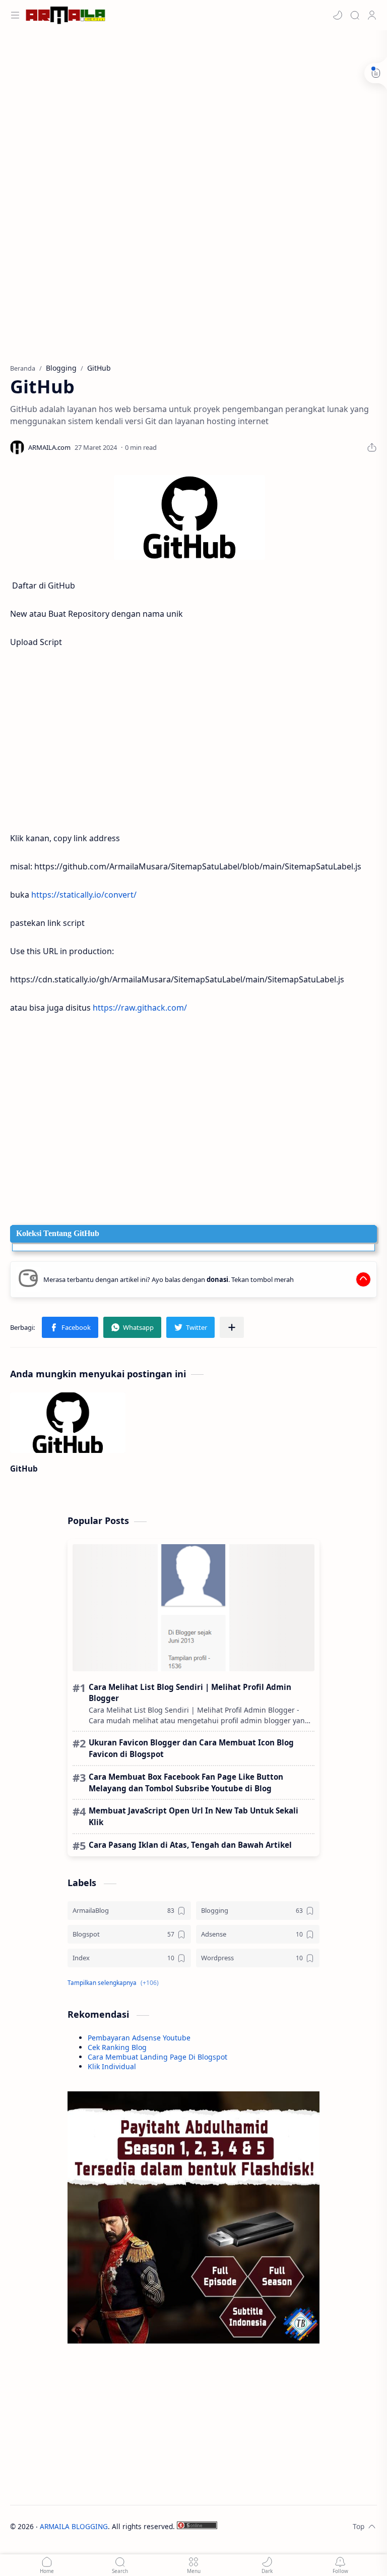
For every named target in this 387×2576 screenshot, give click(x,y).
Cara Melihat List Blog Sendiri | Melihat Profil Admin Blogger (190, 1693)
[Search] (355, 15)
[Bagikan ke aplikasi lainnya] (232, 1327)
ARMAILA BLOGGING (74, 2526)
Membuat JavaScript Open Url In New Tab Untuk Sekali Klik (193, 1816)
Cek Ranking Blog (117, 2047)
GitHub (24, 1469)
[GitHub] (189, 517)
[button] (338, 15)
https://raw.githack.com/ (140, 1008)
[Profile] (372, 15)
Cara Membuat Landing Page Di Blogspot (157, 2057)
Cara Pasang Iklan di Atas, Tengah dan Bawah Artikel (190, 1845)
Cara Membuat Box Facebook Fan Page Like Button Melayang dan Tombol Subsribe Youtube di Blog (186, 1782)
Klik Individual (112, 2066)
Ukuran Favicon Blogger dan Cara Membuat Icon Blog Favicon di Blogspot (191, 1748)
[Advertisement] (193, 111)
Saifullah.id (282, 2526)
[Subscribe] (340, 2565)
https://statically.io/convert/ (84, 895)
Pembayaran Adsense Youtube (139, 2038)
